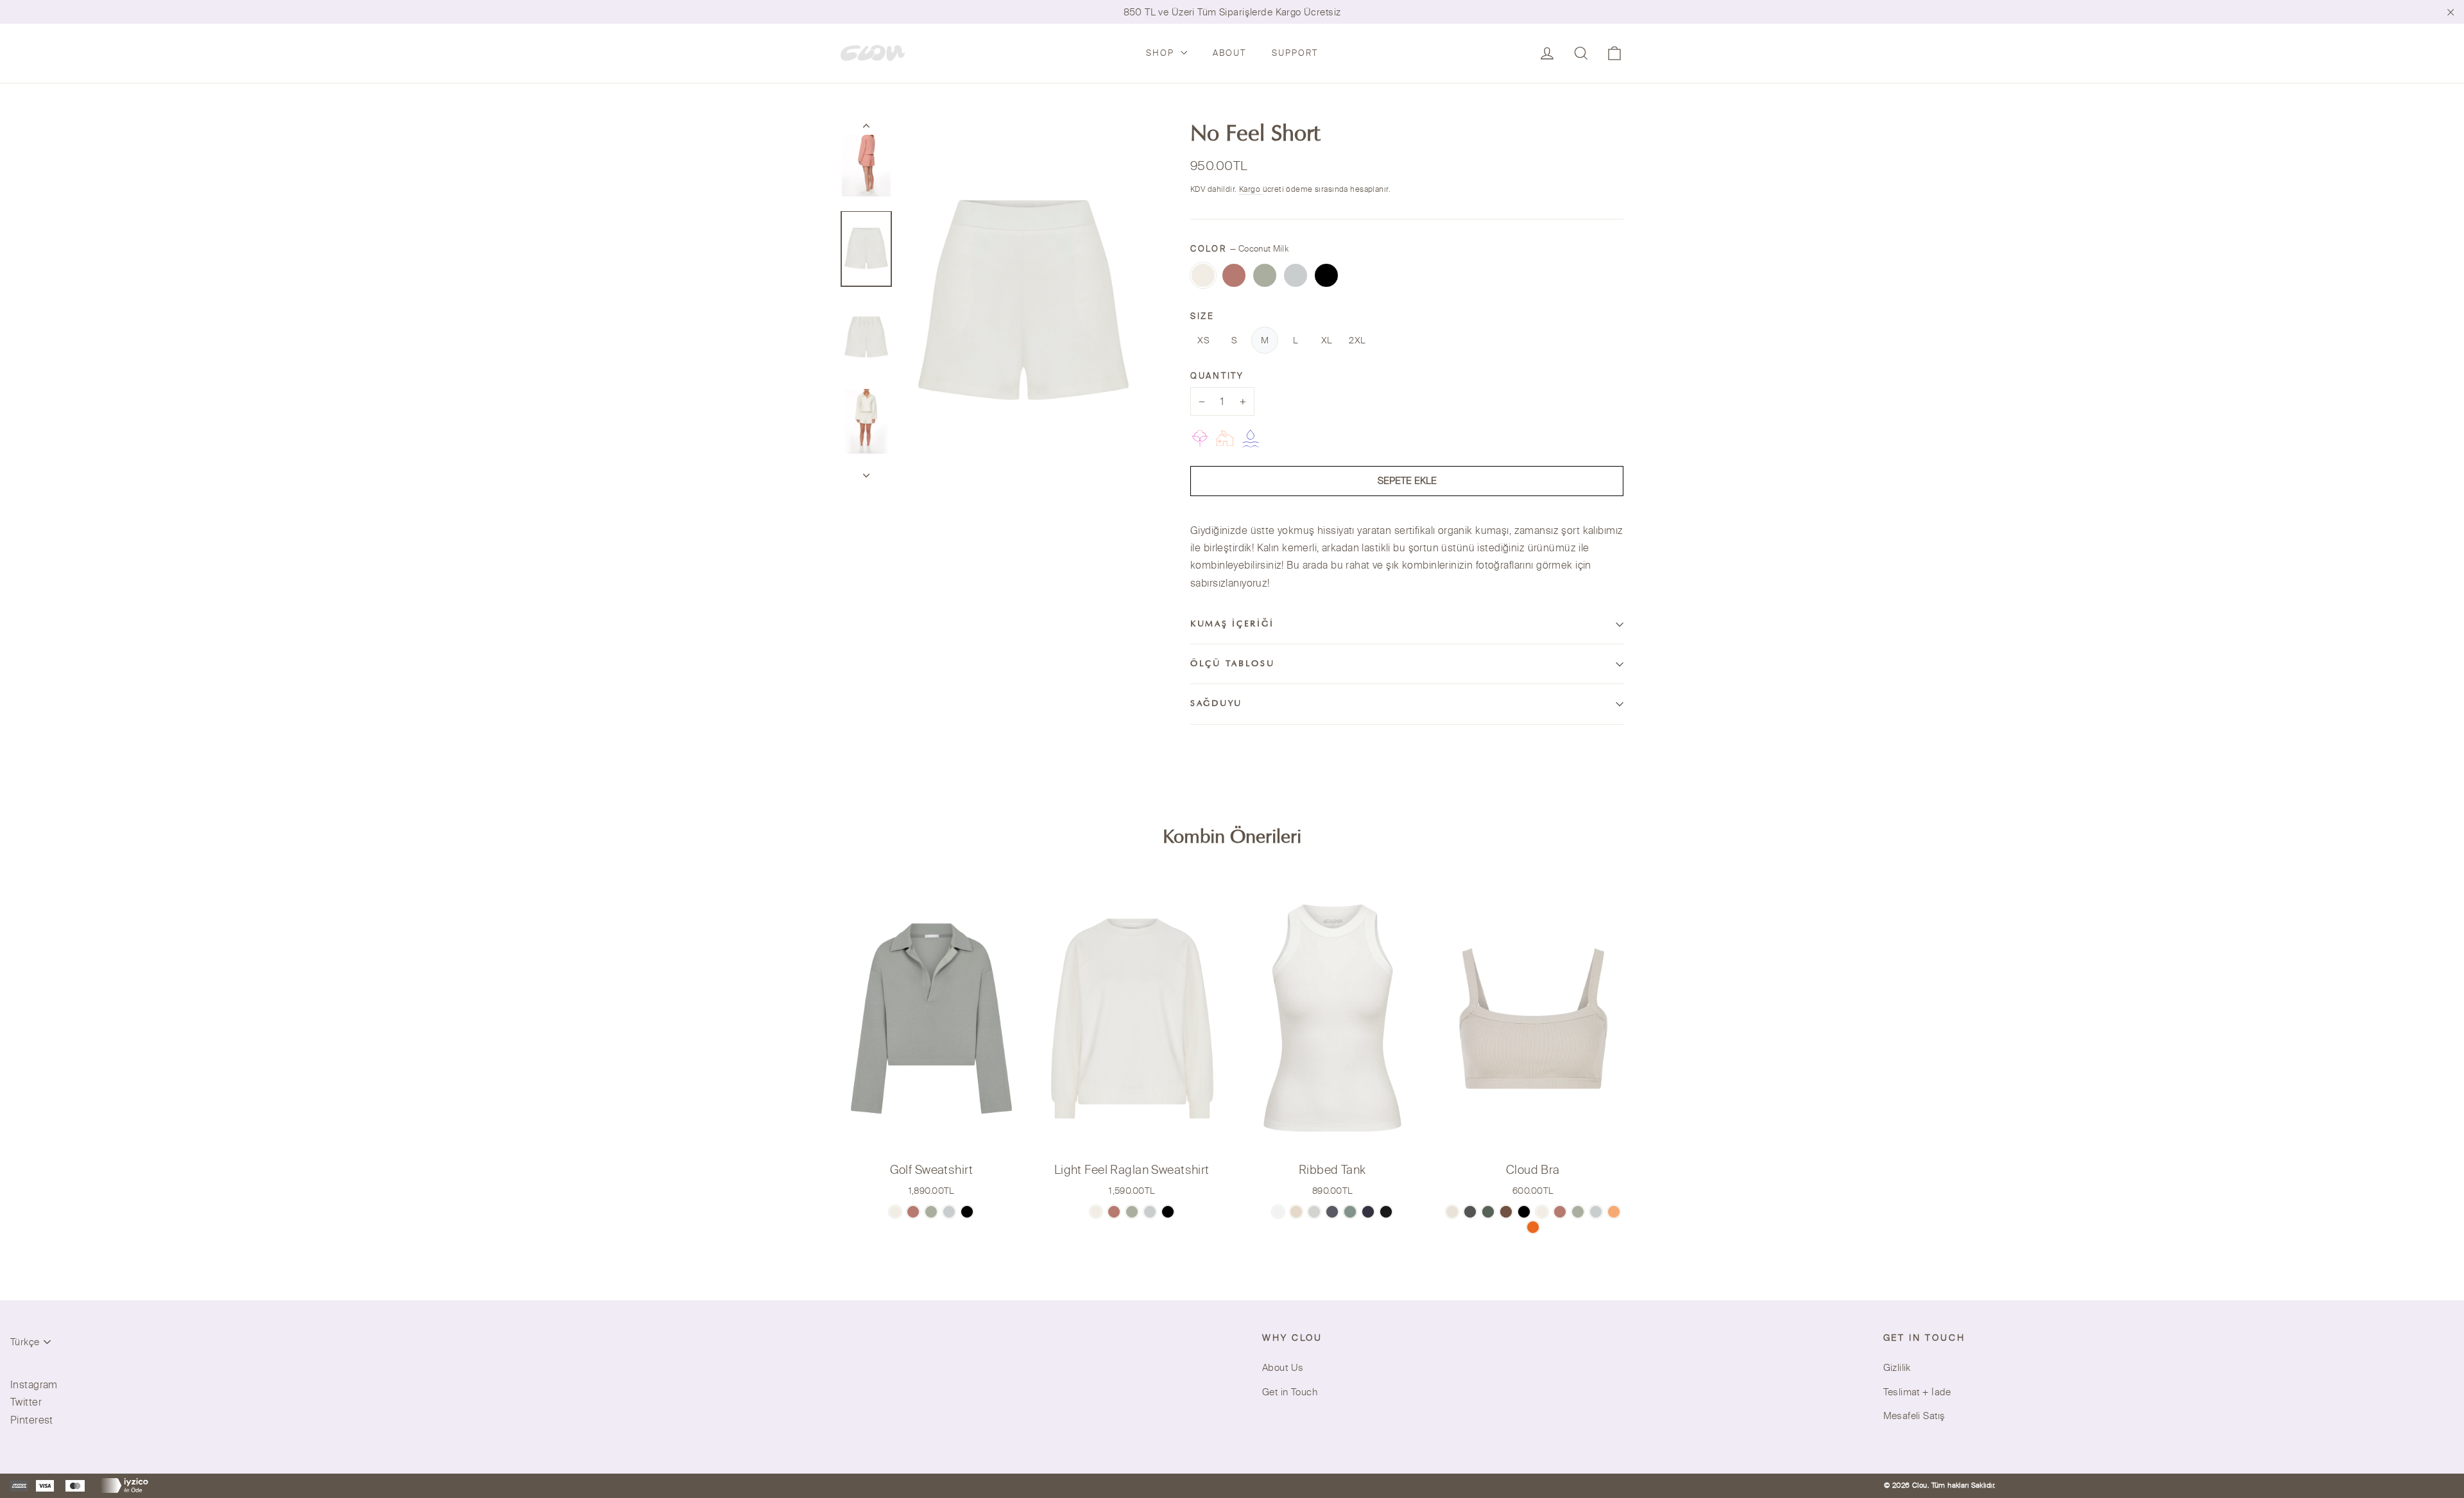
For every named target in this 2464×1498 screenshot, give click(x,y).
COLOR (1239, 248)
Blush (1234, 275)
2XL (1357, 340)
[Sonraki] (866, 472)
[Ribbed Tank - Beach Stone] (1314, 1212)
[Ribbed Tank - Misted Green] (1350, 1212)
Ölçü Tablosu (1233, 664)
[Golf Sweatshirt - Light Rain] (949, 1212)
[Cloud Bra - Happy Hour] (1614, 1212)
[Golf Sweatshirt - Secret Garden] (931, 1212)
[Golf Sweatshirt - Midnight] (967, 1212)
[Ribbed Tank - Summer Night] (1386, 1212)
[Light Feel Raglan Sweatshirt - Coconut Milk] (1096, 1212)
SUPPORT (1295, 53)
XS (1203, 340)
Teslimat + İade (1917, 1392)
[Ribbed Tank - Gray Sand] (1332, 1212)
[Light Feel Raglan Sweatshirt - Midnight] (1168, 1212)
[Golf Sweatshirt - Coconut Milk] (895, 1212)
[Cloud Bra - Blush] (1560, 1212)
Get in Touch (1290, 1392)
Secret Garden (1265, 275)
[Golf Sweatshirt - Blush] (913, 1212)
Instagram (34, 1384)
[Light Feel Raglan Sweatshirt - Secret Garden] (1132, 1212)
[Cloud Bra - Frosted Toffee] (1452, 1212)
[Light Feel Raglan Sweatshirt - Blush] (1114, 1212)
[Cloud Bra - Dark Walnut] (1506, 1212)
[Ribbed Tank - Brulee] (1296, 1212)
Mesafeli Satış (1914, 1416)
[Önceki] (866, 128)
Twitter (26, 1402)
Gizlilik (1897, 1367)
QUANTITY (1217, 375)
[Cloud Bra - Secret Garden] (1578, 1212)
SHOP (1162, 53)
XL (1327, 340)
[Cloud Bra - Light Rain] (1596, 1212)
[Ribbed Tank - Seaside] (1368, 1212)
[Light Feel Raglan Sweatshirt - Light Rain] (1150, 1212)
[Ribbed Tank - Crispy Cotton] (1278, 1212)
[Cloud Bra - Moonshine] (1470, 1212)
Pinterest (32, 1420)
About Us (1283, 1367)
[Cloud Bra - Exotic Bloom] (1533, 1227)
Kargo (1251, 189)
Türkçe (25, 1342)
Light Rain (1296, 275)
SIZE (1202, 316)
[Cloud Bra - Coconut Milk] (1542, 1212)
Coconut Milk (1203, 275)
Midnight (1326, 275)
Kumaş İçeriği (1232, 624)
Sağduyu (1216, 704)
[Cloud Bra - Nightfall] (1524, 1212)
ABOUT (1229, 53)
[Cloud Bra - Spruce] (1488, 1212)
